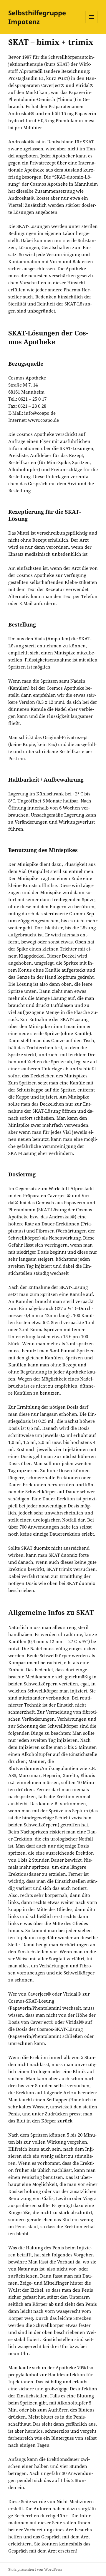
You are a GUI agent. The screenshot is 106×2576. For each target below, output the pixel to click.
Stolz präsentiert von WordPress (35, 2569)
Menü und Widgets (92, 23)
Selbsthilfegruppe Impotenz (37, 17)
